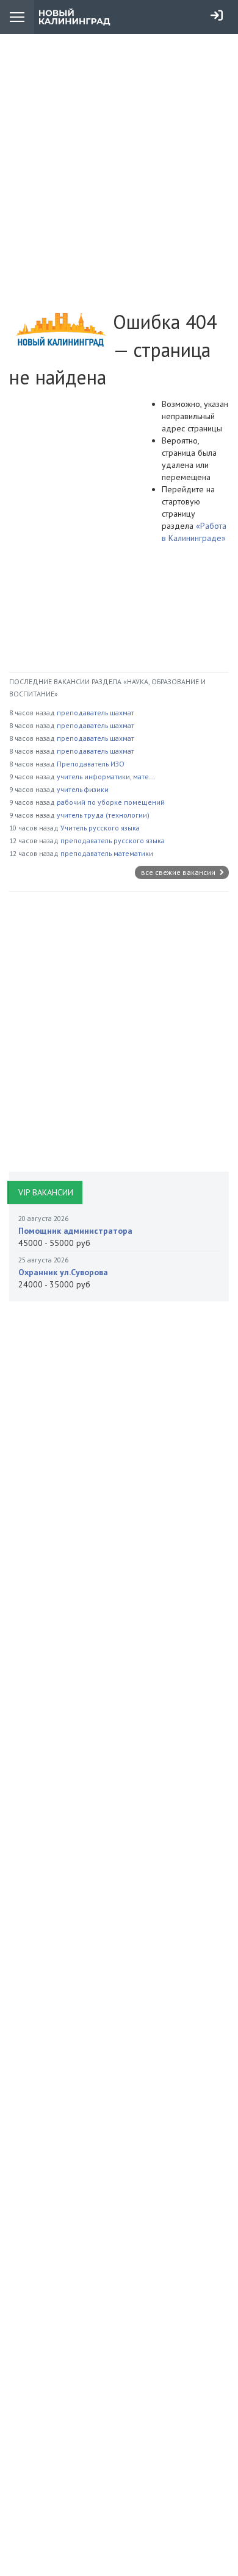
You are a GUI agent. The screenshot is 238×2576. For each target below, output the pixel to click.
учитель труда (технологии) (103, 815)
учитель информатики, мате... (106, 777)
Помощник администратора (75, 1231)
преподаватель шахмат (96, 713)
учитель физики (83, 789)
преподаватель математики (107, 853)
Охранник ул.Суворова (63, 1272)
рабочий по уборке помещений (111, 802)
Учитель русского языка (100, 828)
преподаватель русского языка (113, 840)
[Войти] (217, 15)
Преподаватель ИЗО (91, 764)
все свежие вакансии (179, 872)
